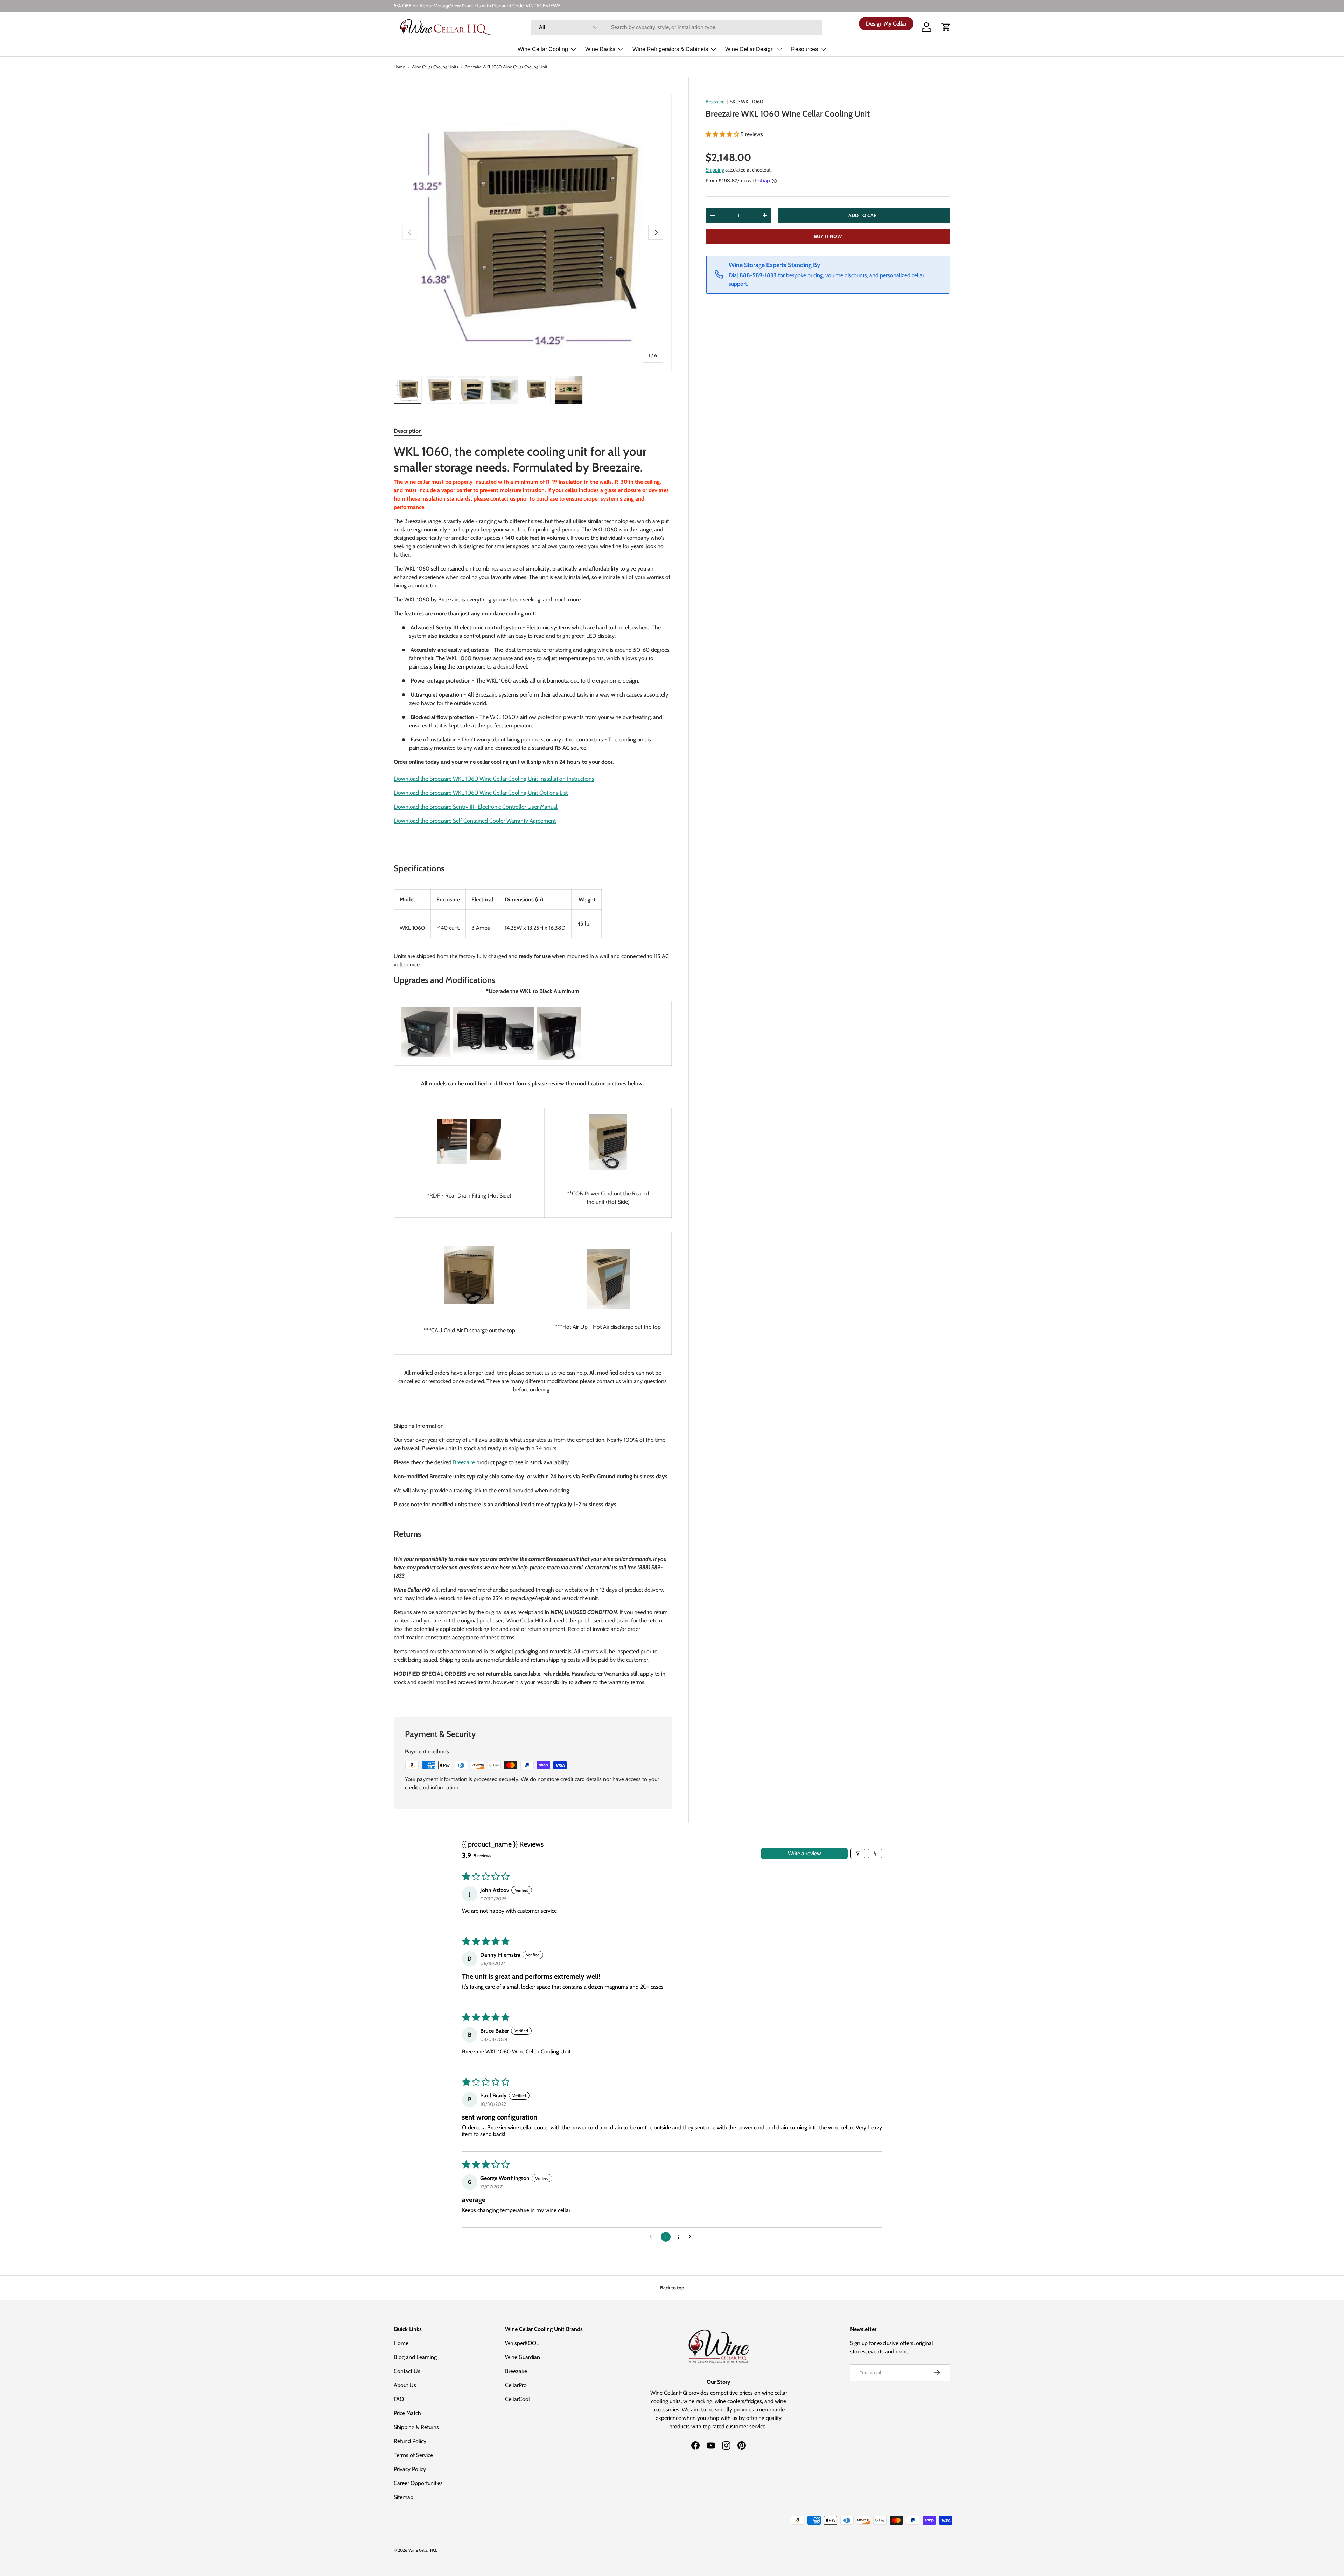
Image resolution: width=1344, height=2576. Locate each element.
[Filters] (858, 1854)
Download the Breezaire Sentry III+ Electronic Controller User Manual (476, 807)
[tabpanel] (533, 1072)
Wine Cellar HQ (422, 2550)
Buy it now (828, 236)
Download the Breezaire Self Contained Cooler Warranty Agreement (475, 821)
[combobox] (676, 27)
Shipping (715, 169)
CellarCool (517, 2399)
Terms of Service (413, 2455)
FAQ (399, 2399)
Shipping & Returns (416, 2427)
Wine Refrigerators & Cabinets (670, 49)
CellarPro (516, 2385)
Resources (804, 49)
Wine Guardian (523, 2357)
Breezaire (715, 102)
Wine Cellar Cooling (543, 49)
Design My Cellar (886, 23)
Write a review (804, 1853)
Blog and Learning (415, 2357)
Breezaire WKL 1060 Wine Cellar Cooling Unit (506, 67)
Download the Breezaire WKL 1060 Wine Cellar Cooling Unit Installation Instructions (494, 779)
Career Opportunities (418, 2483)
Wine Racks (600, 49)
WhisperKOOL (522, 2343)
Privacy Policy (410, 2469)
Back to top (672, 2288)
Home (399, 67)
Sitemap (404, 2497)
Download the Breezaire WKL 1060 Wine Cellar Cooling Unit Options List (481, 793)
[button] (946, 27)
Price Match (407, 2413)
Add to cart (864, 215)
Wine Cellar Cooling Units (435, 67)
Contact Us (407, 2371)
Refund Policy (410, 2441)
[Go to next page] (692, 2237)
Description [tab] (408, 431)
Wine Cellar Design (750, 49)
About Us (405, 2385)
